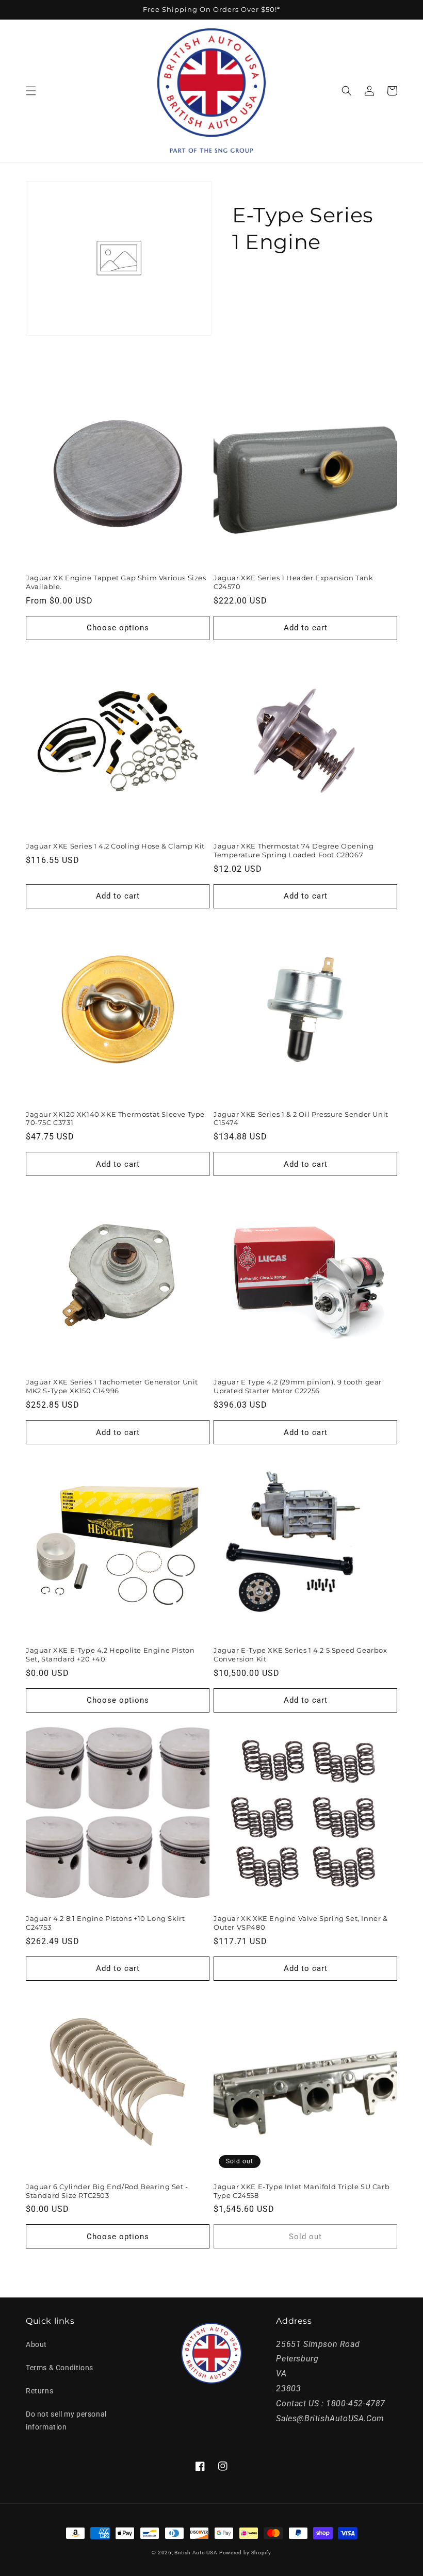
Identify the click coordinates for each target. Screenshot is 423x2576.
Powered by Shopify (245, 2553)
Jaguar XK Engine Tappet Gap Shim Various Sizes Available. (116, 582)
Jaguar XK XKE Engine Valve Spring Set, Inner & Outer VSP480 (301, 1923)
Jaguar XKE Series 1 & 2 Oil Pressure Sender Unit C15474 (301, 1119)
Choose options (118, 628)
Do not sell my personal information (66, 2420)
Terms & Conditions (60, 2368)
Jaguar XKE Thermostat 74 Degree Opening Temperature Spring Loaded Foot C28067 (294, 850)
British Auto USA (196, 2553)
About (36, 2344)
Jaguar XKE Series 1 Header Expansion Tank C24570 (294, 582)
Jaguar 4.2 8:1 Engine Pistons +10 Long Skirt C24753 (105, 1923)
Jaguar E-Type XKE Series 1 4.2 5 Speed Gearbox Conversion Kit (300, 1654)
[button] (31, 91)
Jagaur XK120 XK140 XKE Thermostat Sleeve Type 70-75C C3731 (115, 1119)
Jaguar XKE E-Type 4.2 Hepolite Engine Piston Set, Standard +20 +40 (110, 1654)
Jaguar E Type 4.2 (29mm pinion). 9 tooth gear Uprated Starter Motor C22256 (298, 1386)
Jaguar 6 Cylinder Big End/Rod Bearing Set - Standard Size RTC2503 (107, 2191)
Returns (39, 2391)
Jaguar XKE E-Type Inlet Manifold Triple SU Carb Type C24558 (302, 2191)
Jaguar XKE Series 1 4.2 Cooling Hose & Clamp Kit (115, 846)
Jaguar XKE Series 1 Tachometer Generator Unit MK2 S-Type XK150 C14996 (112, 1386)
